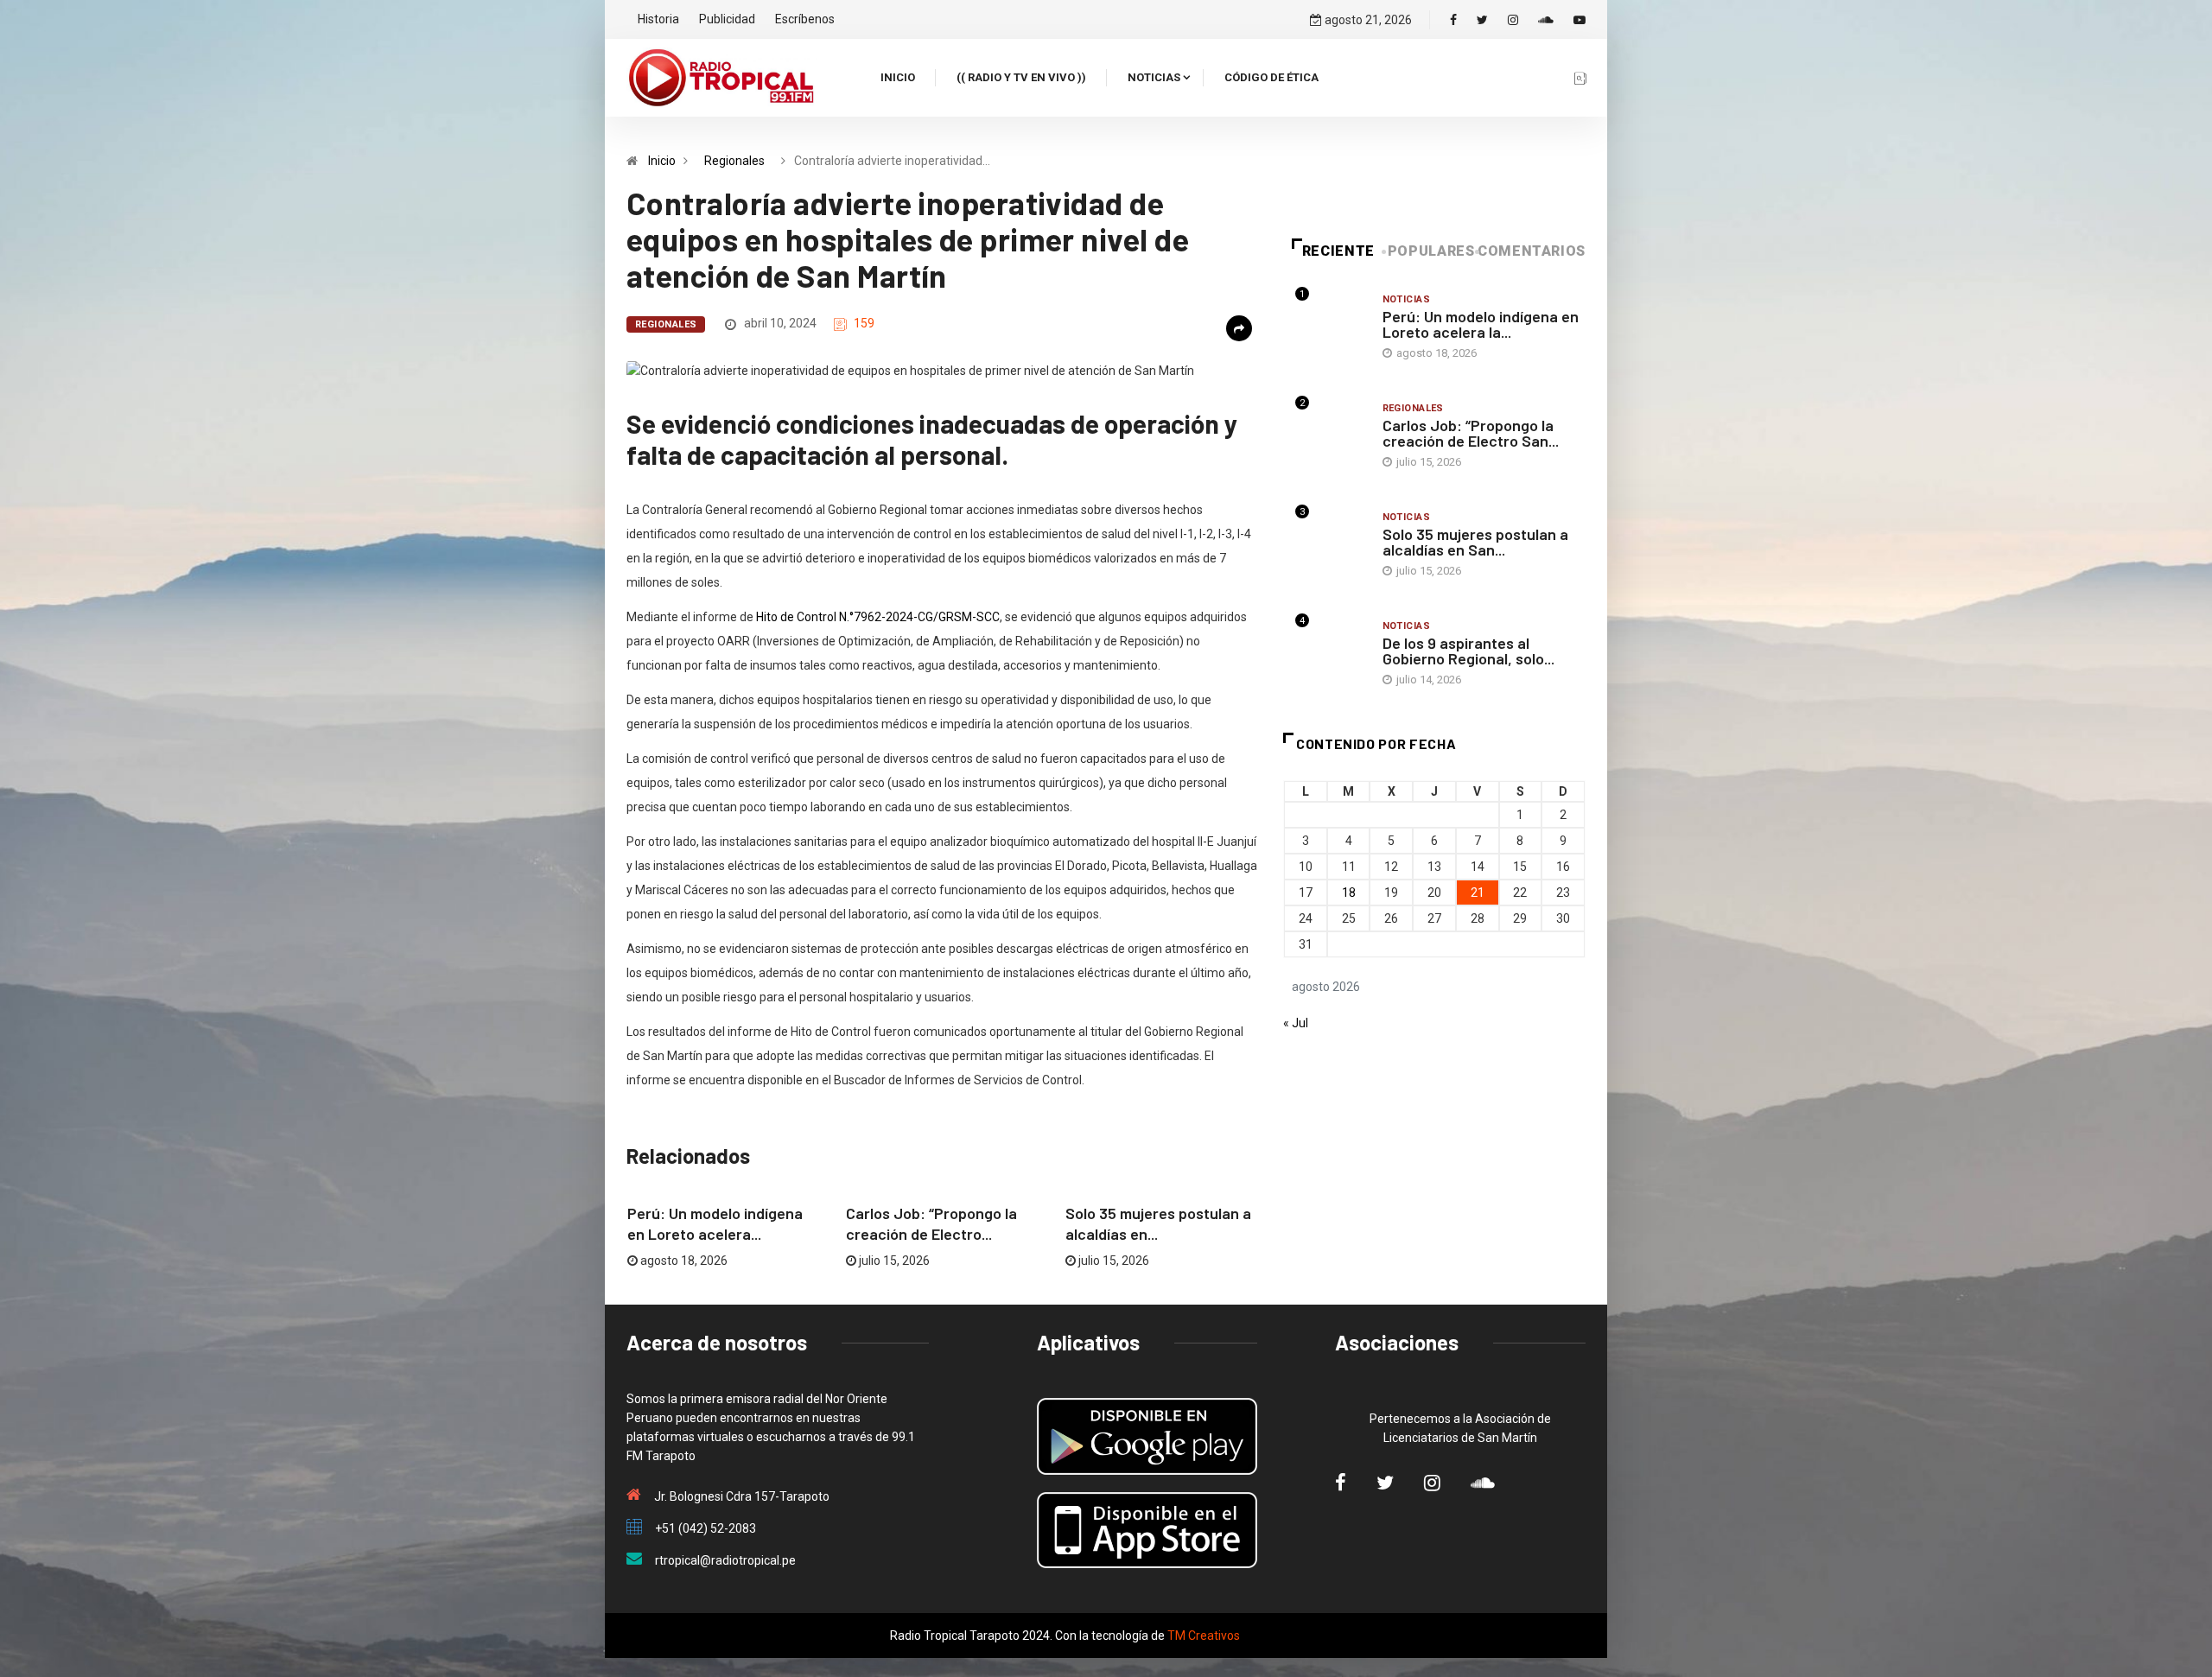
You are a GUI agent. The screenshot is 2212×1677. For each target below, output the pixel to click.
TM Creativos (1204, 1636)
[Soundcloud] (1546, 20)
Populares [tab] (1431, 251)
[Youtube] (1580, 20)
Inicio (898, 77)
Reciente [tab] (1338, 251)
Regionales (734, 161)
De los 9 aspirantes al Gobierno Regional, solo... (1468, 651)
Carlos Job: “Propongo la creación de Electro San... (1471, 433)
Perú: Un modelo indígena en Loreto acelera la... (1481, 324)
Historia (658, 19)
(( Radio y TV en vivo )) (1021, 77)
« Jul (1296, 1023)
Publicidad (727, 19)
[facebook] (1453, 20)
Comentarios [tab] (1532, 251)
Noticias (1154, 77)
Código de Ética (1271, 77)
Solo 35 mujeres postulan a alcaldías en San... (1475, 542)
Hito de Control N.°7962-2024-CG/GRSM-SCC (878, 617)
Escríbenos (805, 19)
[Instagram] (1513, 20)
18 (1349, 892)
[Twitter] (1482, 20)
